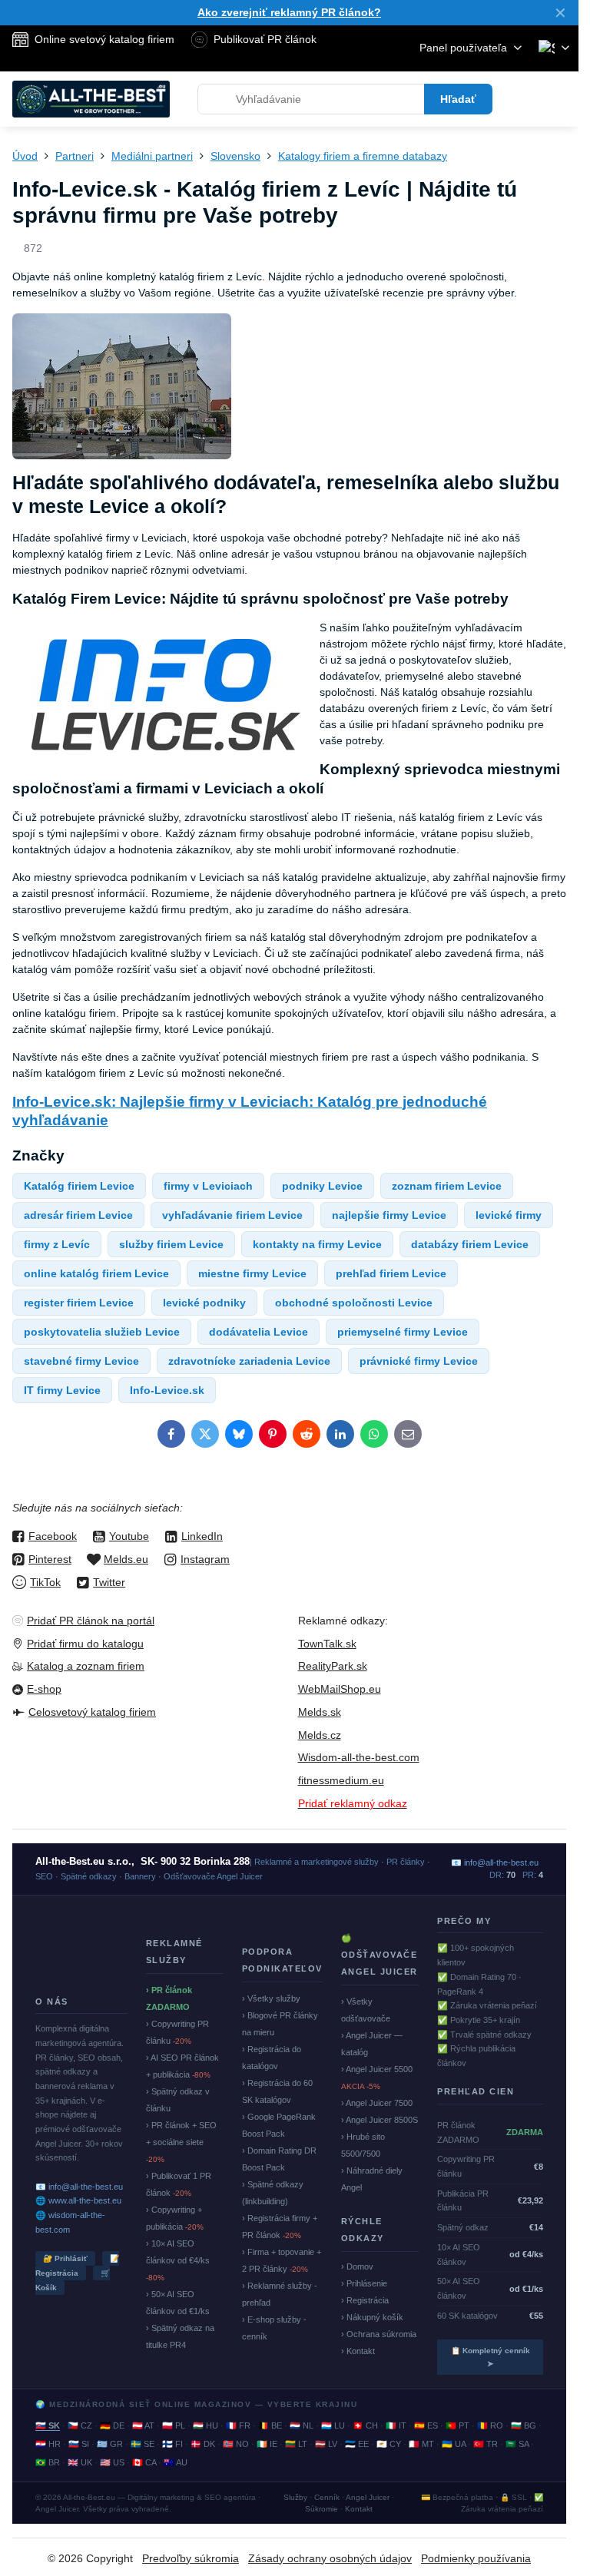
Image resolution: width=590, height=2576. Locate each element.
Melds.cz (320, 1735)
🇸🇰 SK (48, 2425)
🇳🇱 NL (302, 2425)
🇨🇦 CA (144, 2462)
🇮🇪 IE (267, 2444)
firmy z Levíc (57, 1244)
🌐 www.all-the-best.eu (78, 2200)
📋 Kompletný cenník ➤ (491, 2357)
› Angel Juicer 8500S (380, 2120)
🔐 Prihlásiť (65, 2258)
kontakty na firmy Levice (317, 1244)
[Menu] (560, 99)
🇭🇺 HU (206, 2425)
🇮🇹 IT (396, 2425)
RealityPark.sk (333, 1666)
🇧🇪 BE (270, 2425)
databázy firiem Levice (470, 1244)
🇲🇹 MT (421, 2444)
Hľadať (458, 99)
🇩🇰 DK (203, 2444)
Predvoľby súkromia (191, 2558)
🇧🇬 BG (524, 2425)
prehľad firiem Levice (391, 1273)
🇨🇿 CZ (80, 2425)
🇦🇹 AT (143, 2425)
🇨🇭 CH (365, 2425)
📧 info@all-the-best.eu (79, 2187)
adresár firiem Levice (78, 1215)
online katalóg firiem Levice (96, 1273)
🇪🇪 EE (357, 2444)
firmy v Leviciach (208, 1186)
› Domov (357, 2266)
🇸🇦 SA (517, 2444)
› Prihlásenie (364, 2283)
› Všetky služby (271, 1998)
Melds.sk (320, 1712)
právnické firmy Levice (419, 1361)
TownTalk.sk (327, 1644)
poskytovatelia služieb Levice (102, 1332)
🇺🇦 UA (454, 2444)
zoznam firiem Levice (447, 1186)
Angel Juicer (368, 2497)
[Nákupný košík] (523, 99)
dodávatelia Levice (259, 1332)
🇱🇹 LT (296, 2444)
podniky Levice (322, 1186)
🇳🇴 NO (236, 2444)
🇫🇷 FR (238, 2425)
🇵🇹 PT (457, 2425)
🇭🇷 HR (48, 2444)
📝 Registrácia (77, 2266)
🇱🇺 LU (333, 2425)
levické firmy (509, 1215)
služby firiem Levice (171, 1244)
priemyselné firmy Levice (403, 1332)
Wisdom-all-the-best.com (359, 1757)
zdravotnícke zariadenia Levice (249, 1361)
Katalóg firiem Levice (79, 1186)
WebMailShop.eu (340, 1689)
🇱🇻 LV (326, 2444)
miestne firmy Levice (252, 1273)
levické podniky (204, 1303)
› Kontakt (358, 2351)
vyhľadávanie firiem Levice (232, 1215)
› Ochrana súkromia (379, 2334)
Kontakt (359, 2509)
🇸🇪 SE (143, 2444)
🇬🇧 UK (80, 2462)
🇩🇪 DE (112, 2425)
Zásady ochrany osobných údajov (330, 2558)
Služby (295, 2497)
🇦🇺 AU (176, 2462)
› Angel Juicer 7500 (377, 2103)
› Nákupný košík (372, 2317)
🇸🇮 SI (79, 2444)
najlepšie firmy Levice (389, 1215)
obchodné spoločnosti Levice (354, 1303)
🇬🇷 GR (110, 2444)
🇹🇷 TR (486, 2444)
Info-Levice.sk (167, 1390)
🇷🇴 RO (490, 2425)
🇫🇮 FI (172, 2444)
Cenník (327, 2497)
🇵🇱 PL (174, 2425)
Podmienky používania (476, 2558)
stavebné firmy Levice (81, 1361)
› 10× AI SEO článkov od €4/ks (178, 2260)
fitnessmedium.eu (341, 1780)
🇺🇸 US (112, 2462)
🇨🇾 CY (389, 2444)
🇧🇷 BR (48, 2462)
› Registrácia (365, 2300)
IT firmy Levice (62, 1390)
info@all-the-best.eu (501, 1862)
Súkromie (322, 2509)
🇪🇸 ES (426, 2425)
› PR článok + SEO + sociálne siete (181, 2142)
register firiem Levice (79, 1303)
